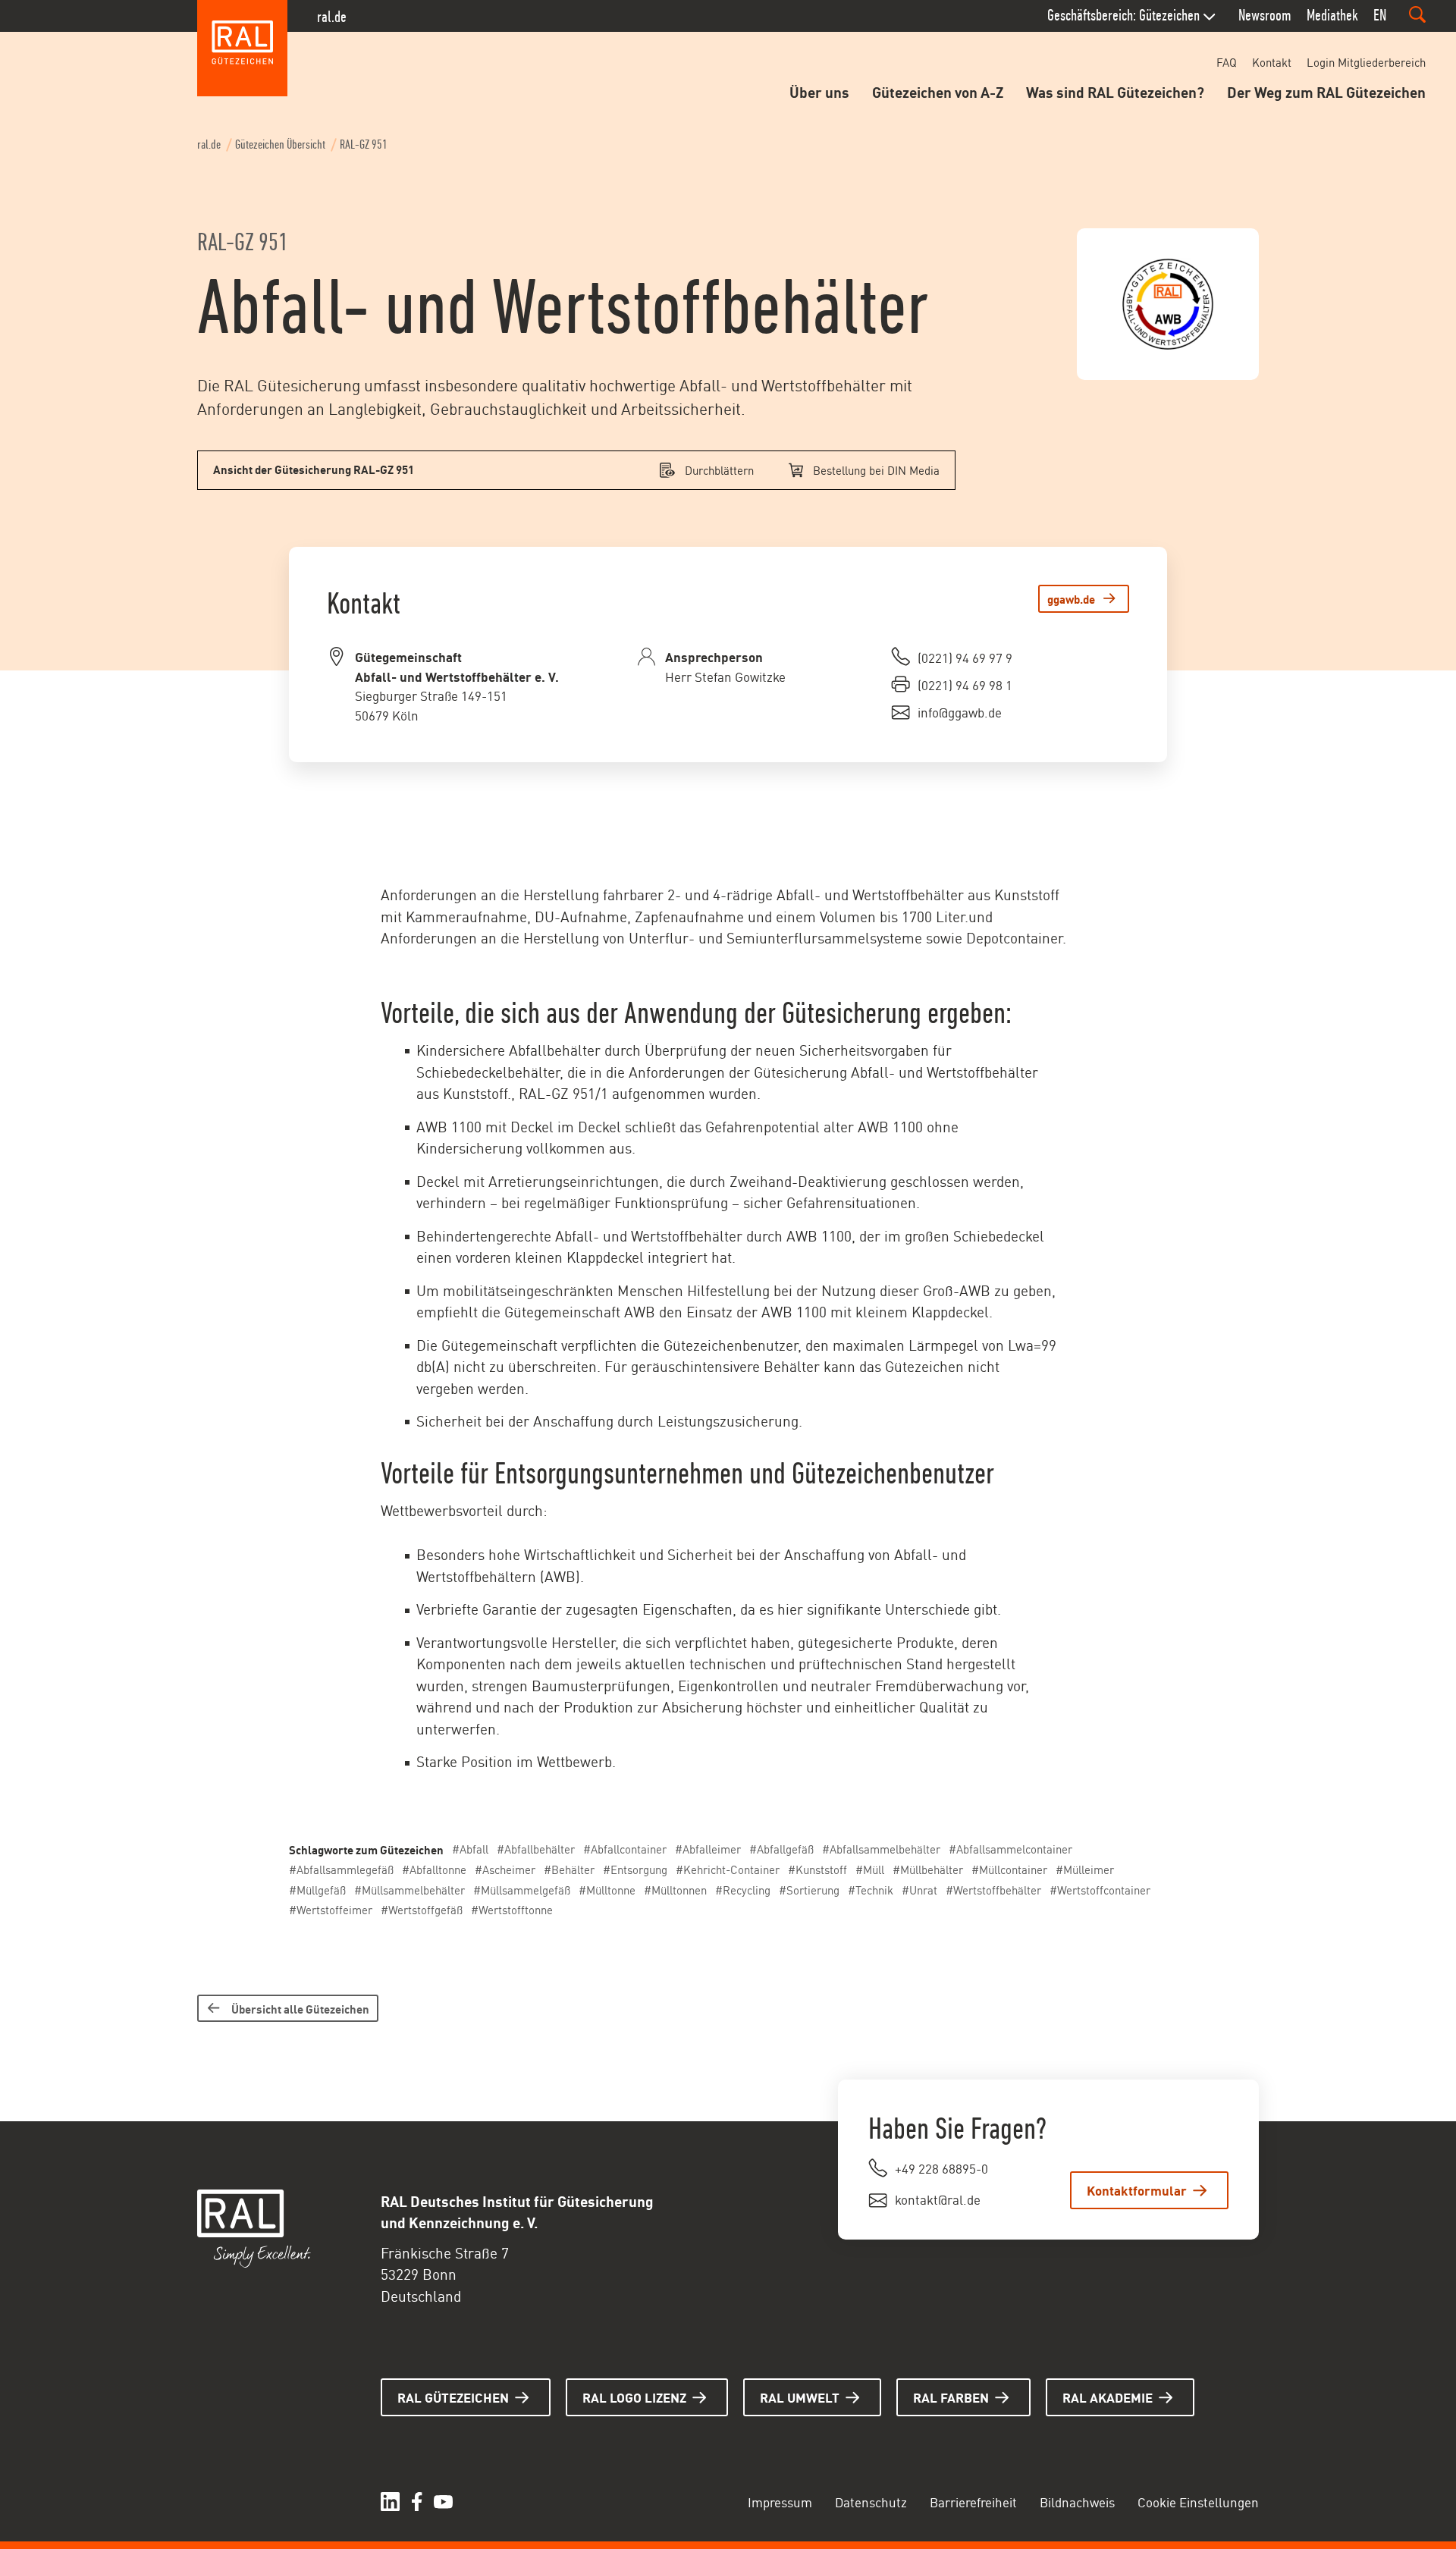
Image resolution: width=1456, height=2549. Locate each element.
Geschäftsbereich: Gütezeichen (1123, 15)
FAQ (1227, 62)
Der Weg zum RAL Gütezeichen (1326, 91)
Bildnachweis (1077, 2501)
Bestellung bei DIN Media (876, 470)
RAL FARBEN (951, 2397)
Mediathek (1332, 15)
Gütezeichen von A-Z (938, 91)
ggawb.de (1071, 598)
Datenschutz (871, 2501)
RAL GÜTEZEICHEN (453, 2397)
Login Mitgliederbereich (1366, 62)
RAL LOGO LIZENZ (634, 2397)
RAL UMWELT (800, 2397)
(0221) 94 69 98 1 (965, 684)
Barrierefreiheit (973, 2501)
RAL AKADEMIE (1108, 2397)
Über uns (819, 91)
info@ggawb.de (960, 711)
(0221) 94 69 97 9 (965, 657)
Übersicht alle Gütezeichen (300, 2008)
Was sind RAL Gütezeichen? (1115, 91)
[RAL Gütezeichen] (243, 49)
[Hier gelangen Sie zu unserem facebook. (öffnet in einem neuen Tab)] (417, 2502)
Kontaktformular (1137, 2190)
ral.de (332, 17)
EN (1380, 15)
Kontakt (1272, 62)
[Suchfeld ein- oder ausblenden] (1417, 14)
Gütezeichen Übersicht (280, 144)
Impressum (780, 2501)
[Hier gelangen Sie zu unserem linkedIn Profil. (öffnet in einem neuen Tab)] (390, 2502)
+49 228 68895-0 (941, 2168)
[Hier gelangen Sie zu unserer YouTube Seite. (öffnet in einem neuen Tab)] (443, 2502)
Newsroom (1265, 15)
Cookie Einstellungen (1198, 2501)
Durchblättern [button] (719, 470)
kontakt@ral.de (938, 2199)
